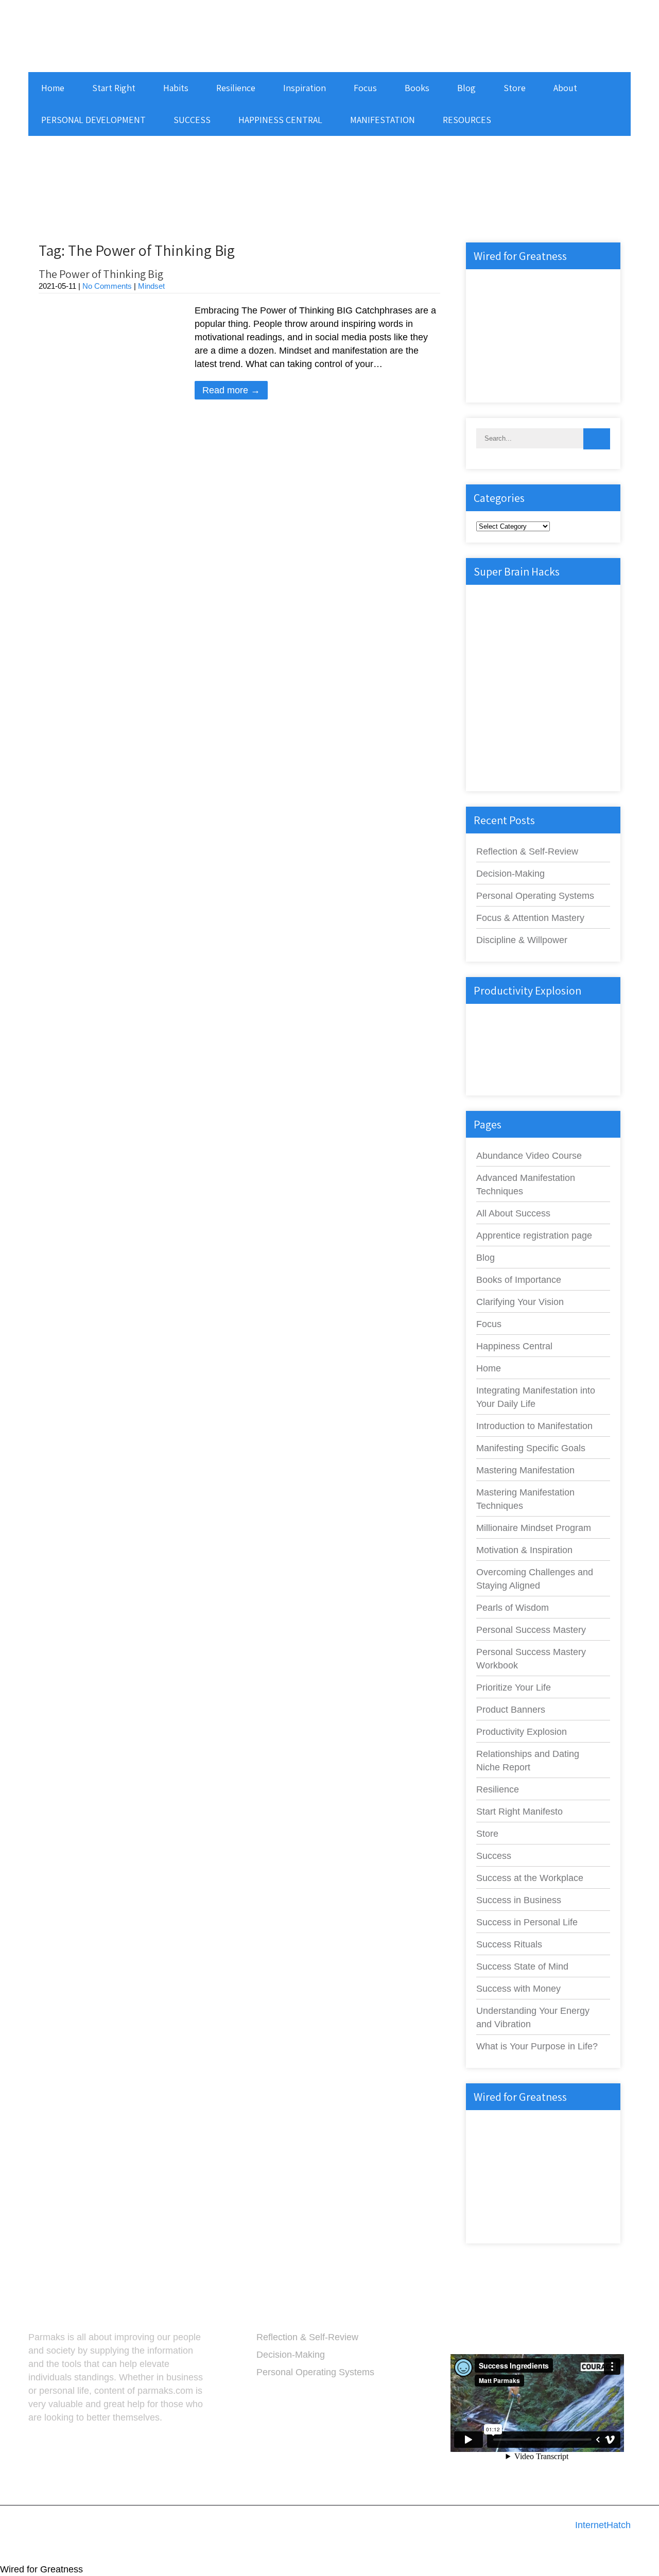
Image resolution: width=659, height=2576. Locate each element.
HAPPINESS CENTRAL (280, 120)
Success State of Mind (522, 1966)
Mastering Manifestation (525, 1470)
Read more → (231, 390)
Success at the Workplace (530, 1878)
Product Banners (511, 1710)
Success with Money (518, 1989)
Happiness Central (514, 1346)
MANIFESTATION (383, 120)
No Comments (107, 286)
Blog (466, 88)
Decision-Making (510, 874)
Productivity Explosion (522, 1732)
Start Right (114, 88)
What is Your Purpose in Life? (537, 2046)
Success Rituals (509, 1944)
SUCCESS (192, 120)
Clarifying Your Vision (520, 1302)
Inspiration (305, 88)
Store (515, 88)
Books (417, 88)
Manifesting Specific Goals (531, 1448)
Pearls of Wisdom (513, 1608)
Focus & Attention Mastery (530, 918)
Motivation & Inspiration (524, 1550)
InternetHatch (603, 2525)
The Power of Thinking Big (101, 274)
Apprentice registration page (534, 1235)
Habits (176, 88)
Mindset (151, 286)
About (565, 88)
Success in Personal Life (527, 1922)
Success (494, 1856)
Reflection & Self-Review (527, 851)
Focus (365, 88)
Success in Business (519, 1900)
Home (53, 88)
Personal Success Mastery (531, 1630)
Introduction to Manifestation (534, 1426)
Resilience (236, 88)
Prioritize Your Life (514, 1687)
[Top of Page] (634, 2553)
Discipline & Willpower (522, 940)
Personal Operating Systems (535, 896)
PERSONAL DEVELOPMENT (93, 120)
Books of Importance (519, 1280)
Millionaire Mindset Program (534, 1528)
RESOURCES (467, 120)
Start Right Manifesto (519, 1812)
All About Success (513, 1213)
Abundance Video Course (529, 1156)
